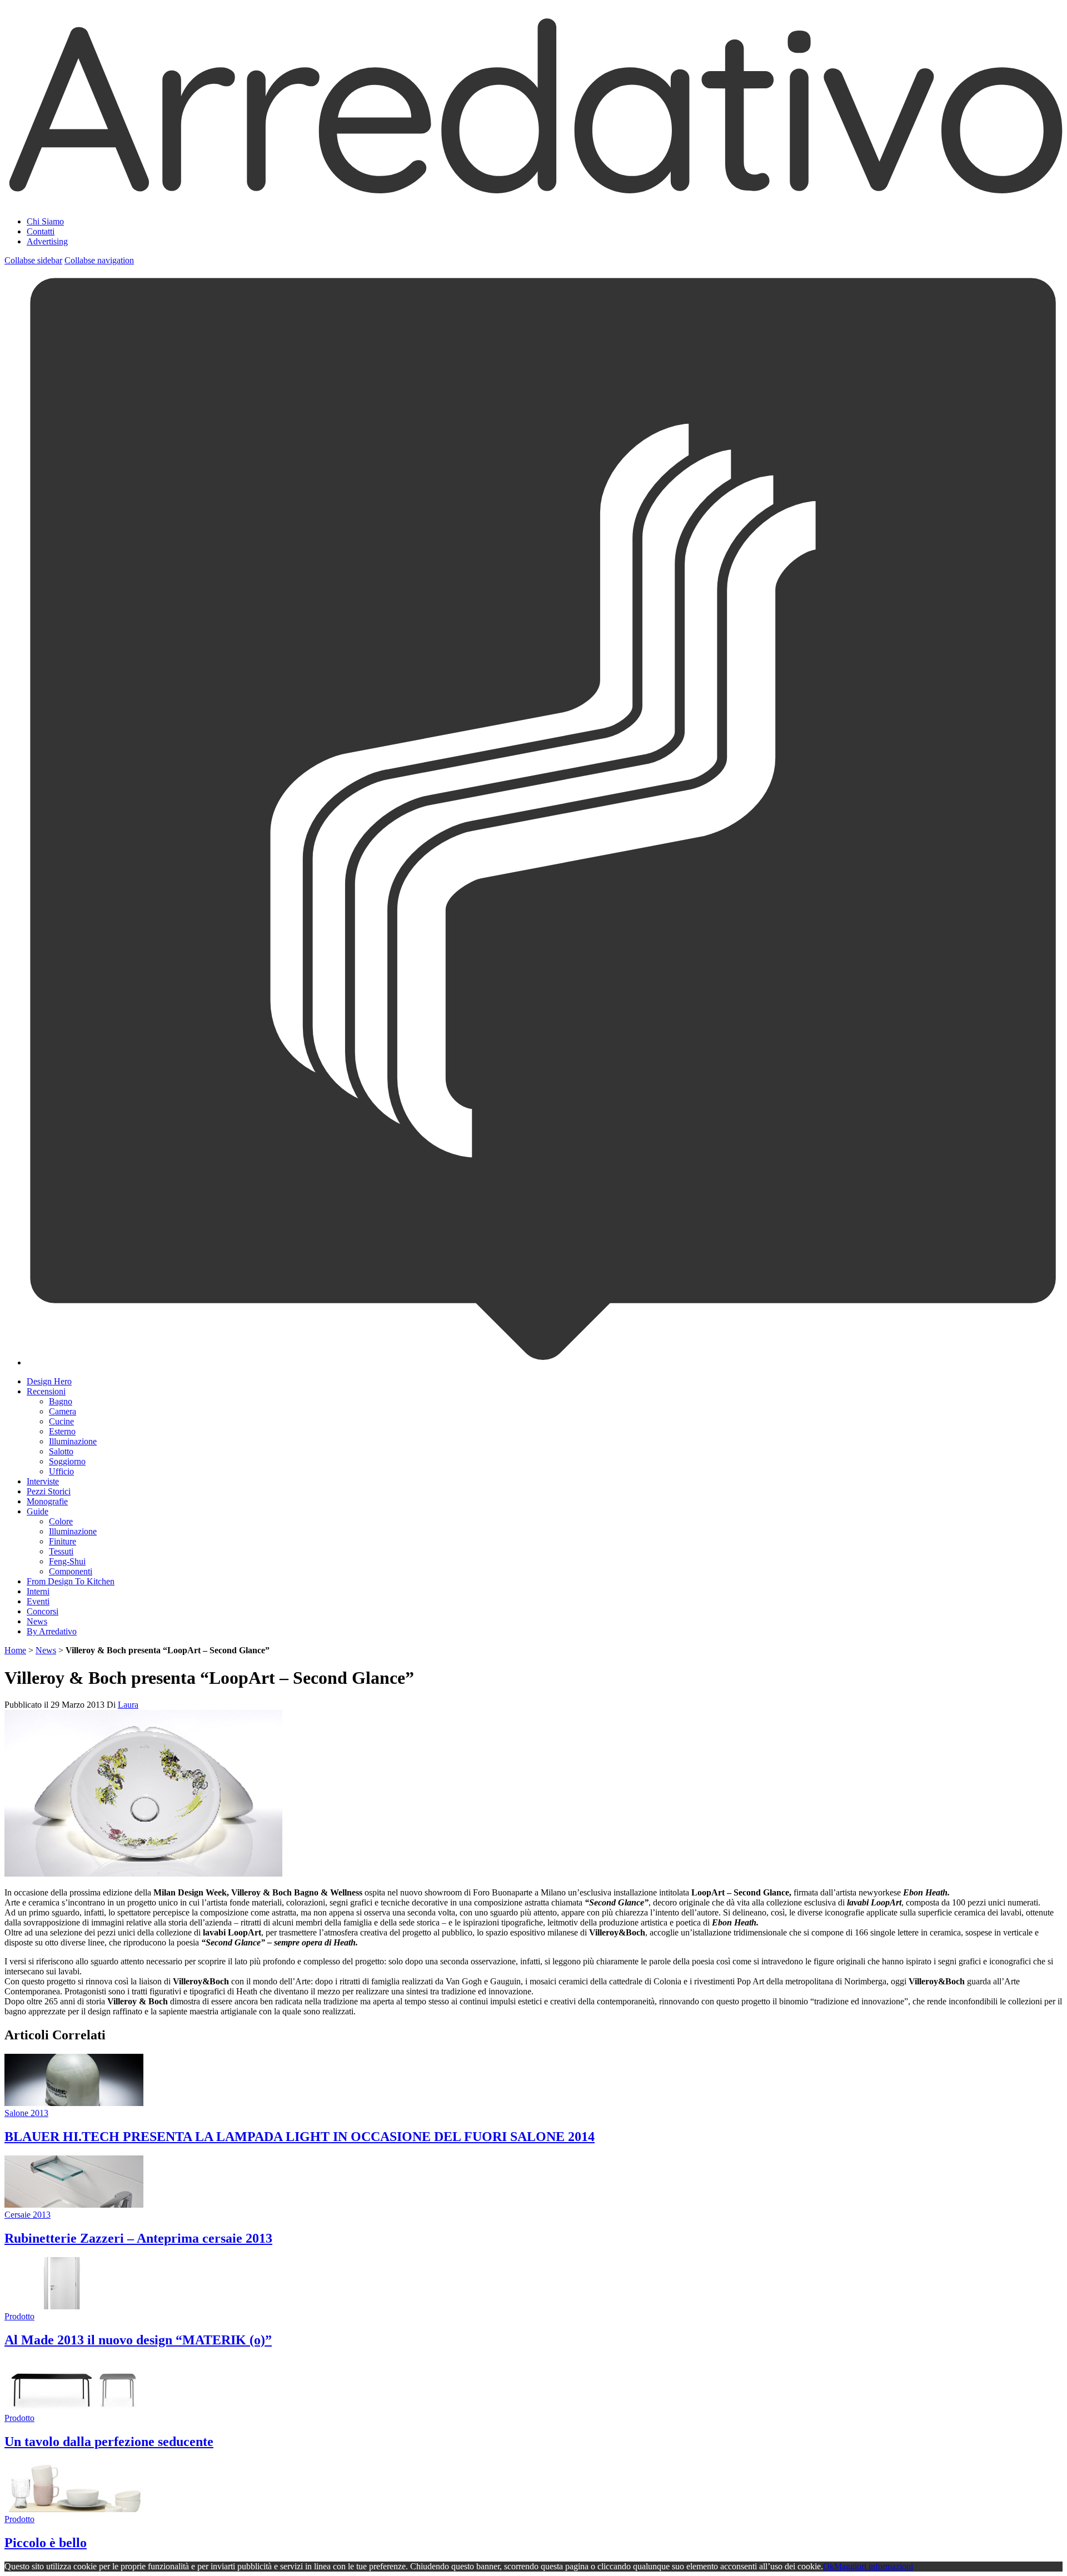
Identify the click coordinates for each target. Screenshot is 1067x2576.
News (37, 1621)
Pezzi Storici (49, 1491)
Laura (128, 1705)
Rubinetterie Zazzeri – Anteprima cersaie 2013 (138, 2238)
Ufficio (61, 1471)
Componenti (71, 1571)
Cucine (61, 1421)
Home (15, 1650)
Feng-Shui (67, 1561)
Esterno (62, 1431)
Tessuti (61, 1551)
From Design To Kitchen (71, 1581)
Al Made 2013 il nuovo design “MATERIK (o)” (138, 2340)
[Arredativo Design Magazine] (533, 194)
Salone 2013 (26, 2113)
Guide (38, 1511)
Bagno (61, 1401)
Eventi (38, 1601)
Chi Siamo (45, 221)
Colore (61, 1521)
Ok (829, 2566)
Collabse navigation (99, 260)
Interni (38, 1591)
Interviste (43, 1481)
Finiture (63, 1541)
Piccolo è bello (46, 2543)
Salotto (61, 1451)
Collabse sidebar (33, 260)
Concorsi (43, 1611)
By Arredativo (52, 1631)
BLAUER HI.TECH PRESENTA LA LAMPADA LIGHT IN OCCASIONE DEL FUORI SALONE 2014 (300, 2137)
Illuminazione (73, 1441)
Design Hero (49, 1381)
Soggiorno (67, 1461)
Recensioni (46, 1391)
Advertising (47, 241)
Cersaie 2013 (28, 2215)
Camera (63, 1411)
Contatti (41, 231)
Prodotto (19, 2316)
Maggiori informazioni (874, 2566)
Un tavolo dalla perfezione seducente (109, 2442)
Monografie (47, 1501)
